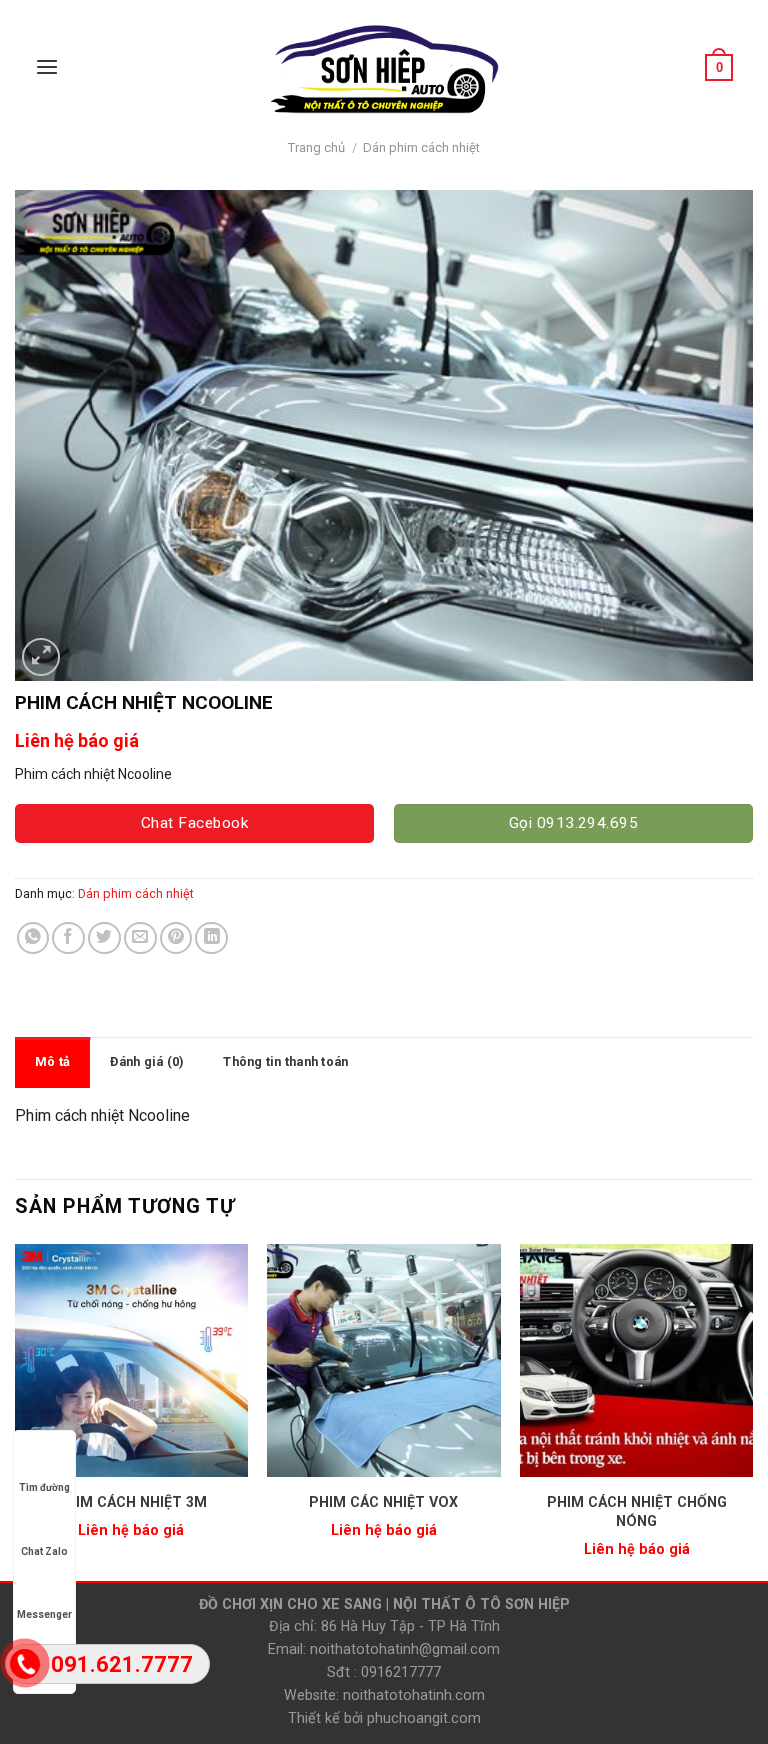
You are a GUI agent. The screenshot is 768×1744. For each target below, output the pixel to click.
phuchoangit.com (424, 1718)
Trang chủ (316, 147)
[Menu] (47, 67)
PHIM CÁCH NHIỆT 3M (131, 1502)
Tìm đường (44, 1487)
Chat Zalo (44, 1551)
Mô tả (52, 1061)
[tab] (52, 1062)
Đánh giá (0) (146, 1061)
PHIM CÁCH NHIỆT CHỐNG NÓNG (637, 1511)
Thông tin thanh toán (285, 1061)
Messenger (44, 1614)
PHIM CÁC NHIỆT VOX (383, 1502)
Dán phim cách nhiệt (421, 147)
